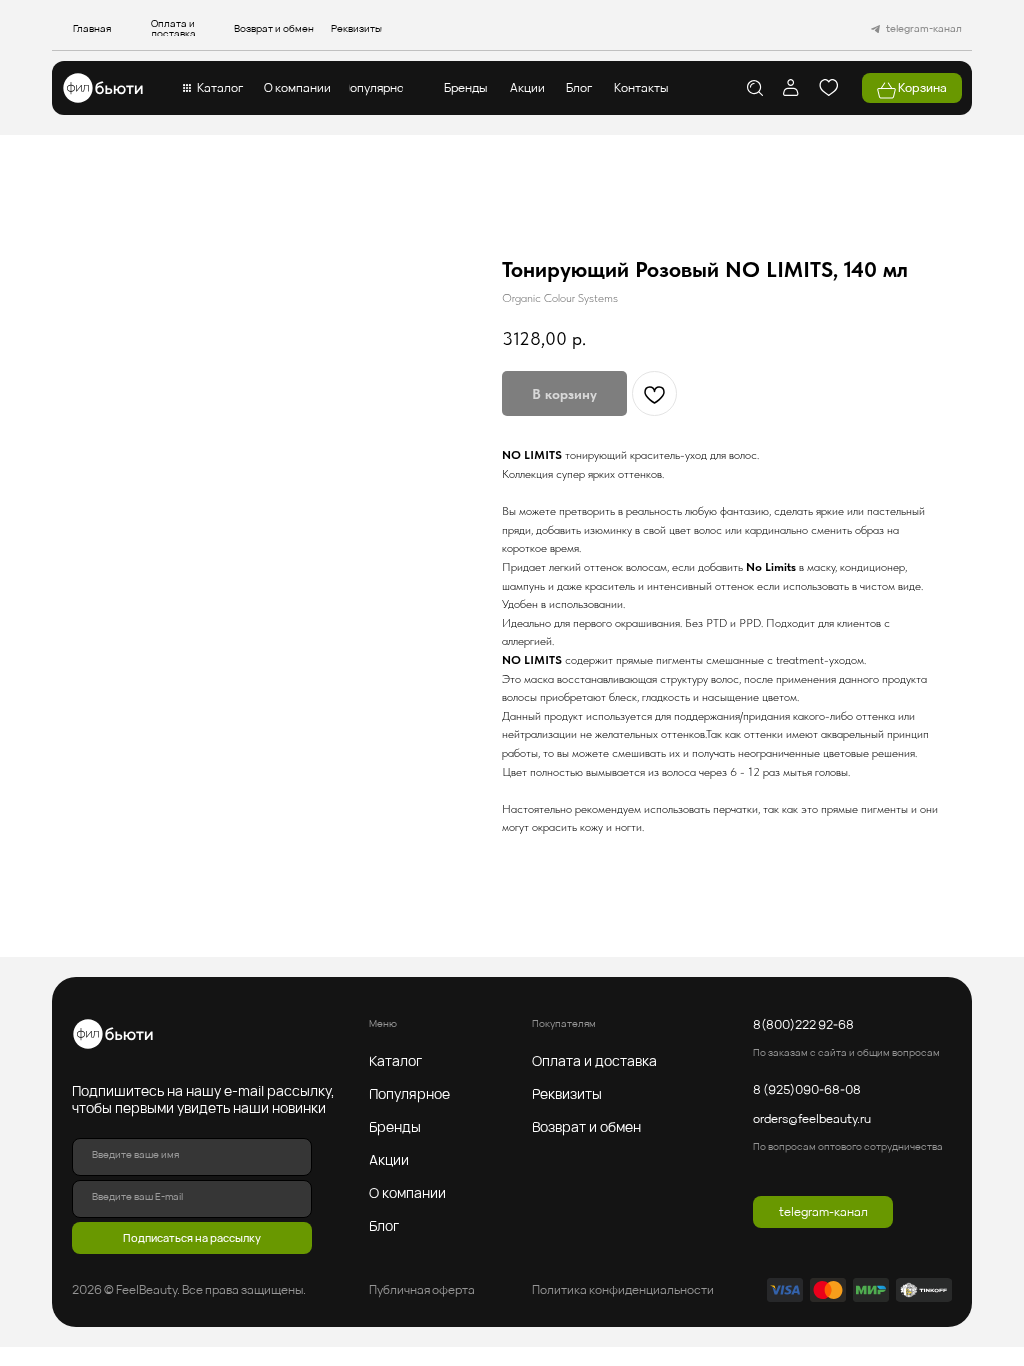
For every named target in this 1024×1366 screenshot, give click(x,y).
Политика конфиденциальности (623, 1289)
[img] (103, 88)
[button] (220, 88)
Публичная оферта (422, 1289)
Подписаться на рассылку (192, 1237)
